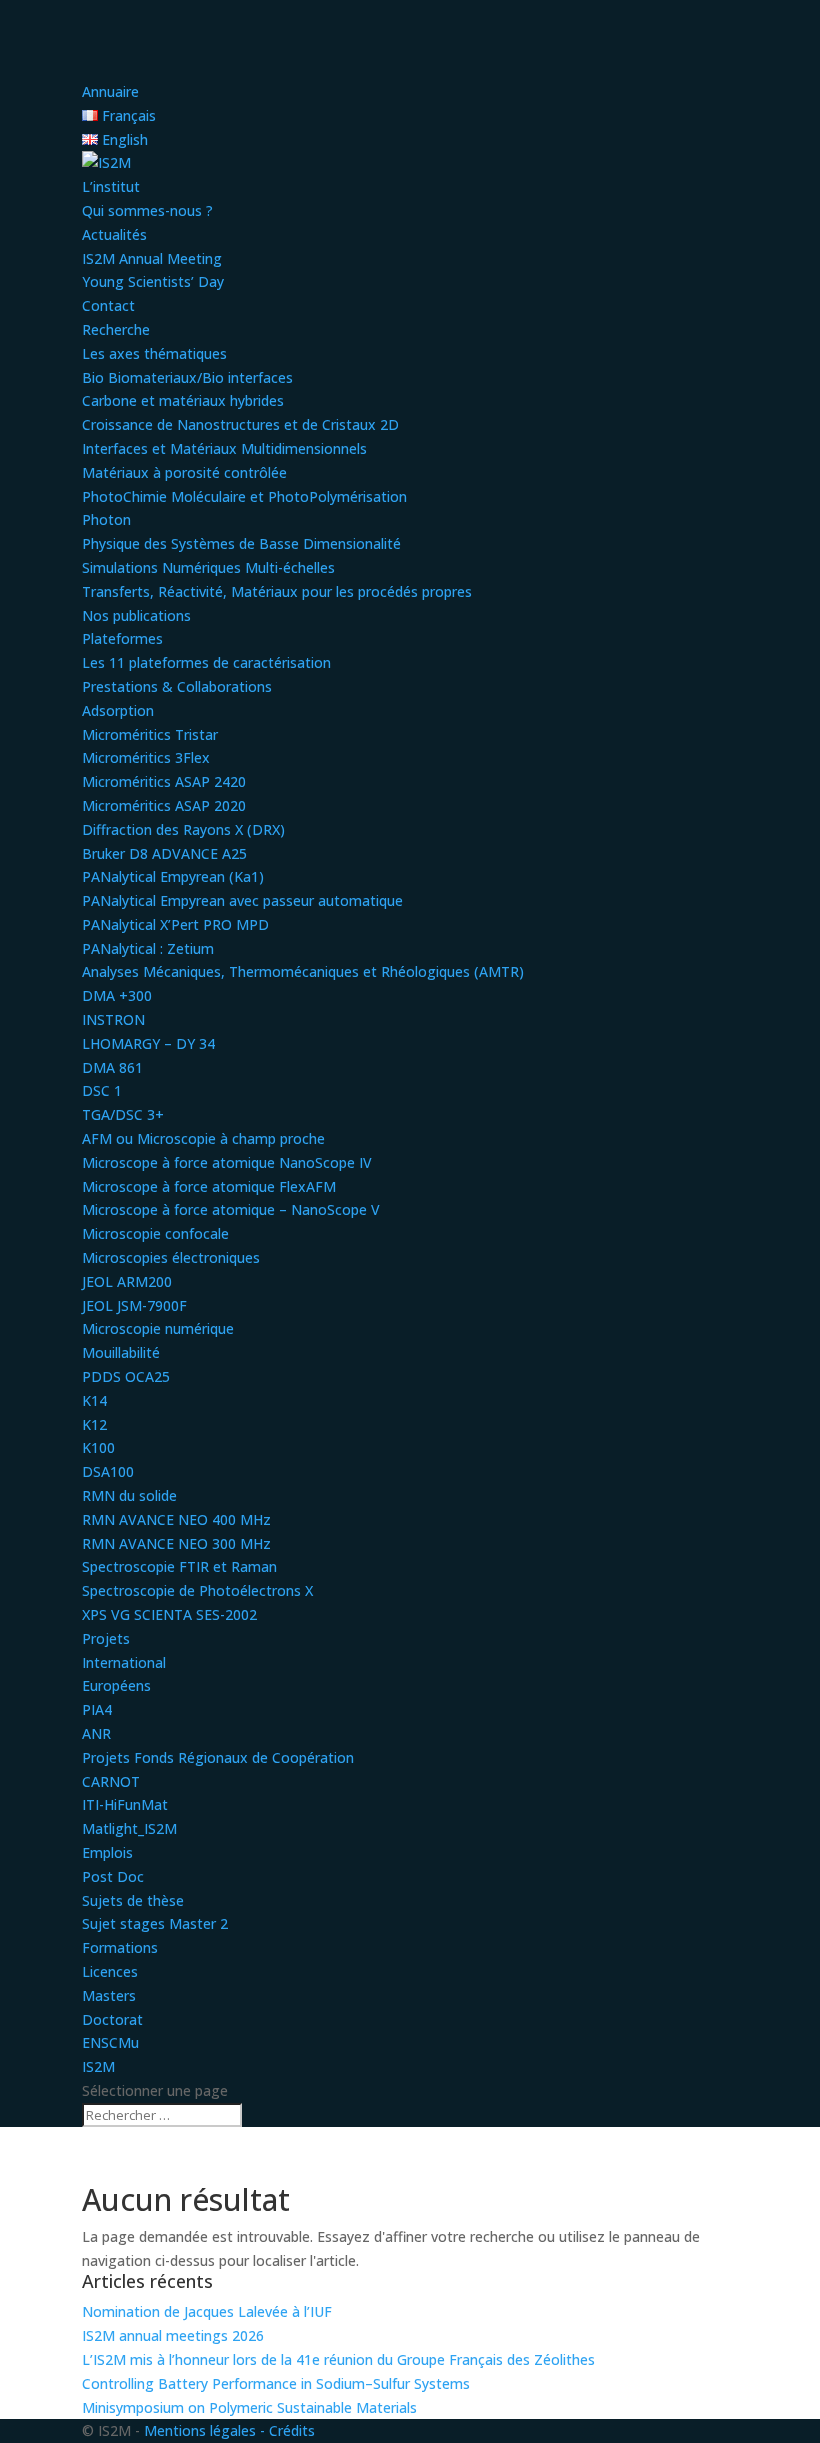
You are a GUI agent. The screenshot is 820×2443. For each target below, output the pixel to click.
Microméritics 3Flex (146, 757)
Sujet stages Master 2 (155, 1923)
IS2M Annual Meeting (152, 258)
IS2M (98, 2066)
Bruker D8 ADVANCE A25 (164, 853)
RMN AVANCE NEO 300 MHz (176, 1543)
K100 (98, 1447)
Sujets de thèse (133, 1900)
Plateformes (122, 638)
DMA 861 (112, 1067)
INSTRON (113, 1019)
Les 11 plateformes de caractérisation (206, 662)
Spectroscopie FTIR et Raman (179, 1566)
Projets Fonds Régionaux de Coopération (218, 1757)
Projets (106, 1638)
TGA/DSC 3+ (123, 1114)
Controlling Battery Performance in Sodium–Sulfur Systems (276, 2383)
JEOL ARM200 (127, 1281)
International (124, 1662)
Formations (120, 1947)
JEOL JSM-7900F (134, 1305)
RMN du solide (129, 1495)
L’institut (111, 186)
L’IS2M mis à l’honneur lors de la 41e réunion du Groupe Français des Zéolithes (338, 2359)
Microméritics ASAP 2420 (164, 781)
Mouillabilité (121, 1352)
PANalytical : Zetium (148, 948)
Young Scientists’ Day (153, 281)
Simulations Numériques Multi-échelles (208, 567)
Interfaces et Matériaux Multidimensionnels (224, 448)
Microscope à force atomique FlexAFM (209, 1186)
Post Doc (113, 1876)
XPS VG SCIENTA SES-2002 (169, 1614)
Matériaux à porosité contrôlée (184, 472)
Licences (110, 1971)
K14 (94, 1400)
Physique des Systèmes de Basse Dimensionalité (241, 543)
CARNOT (111, 1781)
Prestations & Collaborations (177, 686)
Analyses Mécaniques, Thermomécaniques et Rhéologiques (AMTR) (303, 971)
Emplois (107, 1852)
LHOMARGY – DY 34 (148, 1043)
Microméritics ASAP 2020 (164, 805)
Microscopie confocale (155, 1233)
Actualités (114, 234)
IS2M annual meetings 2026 (173, 2335)
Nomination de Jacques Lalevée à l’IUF (207, 2311)
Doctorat (112, 2019)
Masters (109, 1995)
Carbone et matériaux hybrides (183, 400)
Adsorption (118, 710)
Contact (108, 305)
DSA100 (108, 1471)
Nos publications (136, 615)
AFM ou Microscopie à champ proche (203, 1138)
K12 (94, 1424)
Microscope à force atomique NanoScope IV (227, 1162)
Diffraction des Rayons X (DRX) (183, 829)
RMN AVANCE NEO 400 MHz (176, 1519)
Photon (106, 519)
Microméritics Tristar (150, 734)
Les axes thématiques (154, 353)
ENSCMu (110, 2042)
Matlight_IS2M (129, 1828)
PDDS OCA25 (126, 1376)
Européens (116, 1685)
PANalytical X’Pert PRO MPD (175, 924)
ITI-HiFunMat (125, 1804)
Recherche (116, 329)
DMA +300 (117, 995)
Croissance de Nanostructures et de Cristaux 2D (240, 424)
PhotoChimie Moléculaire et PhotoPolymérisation (244, 496)
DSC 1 (102, 1090)
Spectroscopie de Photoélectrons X (197, 1590)
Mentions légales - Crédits (229, 2430)
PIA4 (97, 1709)
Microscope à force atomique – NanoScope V (231, 1209)
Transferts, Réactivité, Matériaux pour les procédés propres (277, 591)
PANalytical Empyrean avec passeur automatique (242, 900)
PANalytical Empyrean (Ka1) (173, 876)
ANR (96, 1733)
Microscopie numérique (158, 1328)
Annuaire (110, 91)
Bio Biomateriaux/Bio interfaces (187, 377)
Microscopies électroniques (171, 1257)
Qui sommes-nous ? (147, 210)
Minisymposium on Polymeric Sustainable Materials (249, 2407)
